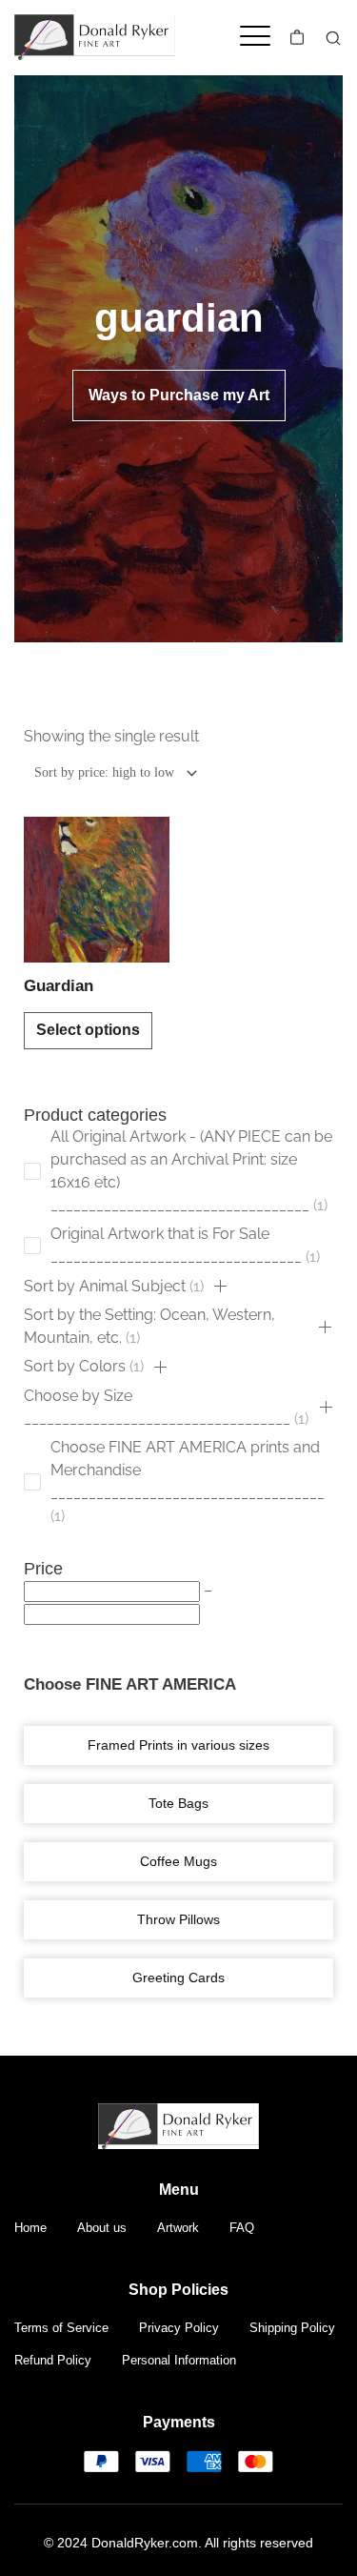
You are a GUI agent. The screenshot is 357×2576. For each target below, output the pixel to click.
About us (102, 2228)
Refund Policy (53, 2360)
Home (30, 2228)
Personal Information (179, 2360)
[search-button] (333, 38)
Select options (88, 1030)
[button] (220, 1287)
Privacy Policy (179, 2328)
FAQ (242, 2228)
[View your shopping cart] (297, 37)
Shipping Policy (292, 2328)
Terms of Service (61, 2328)
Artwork (178, 2228)
